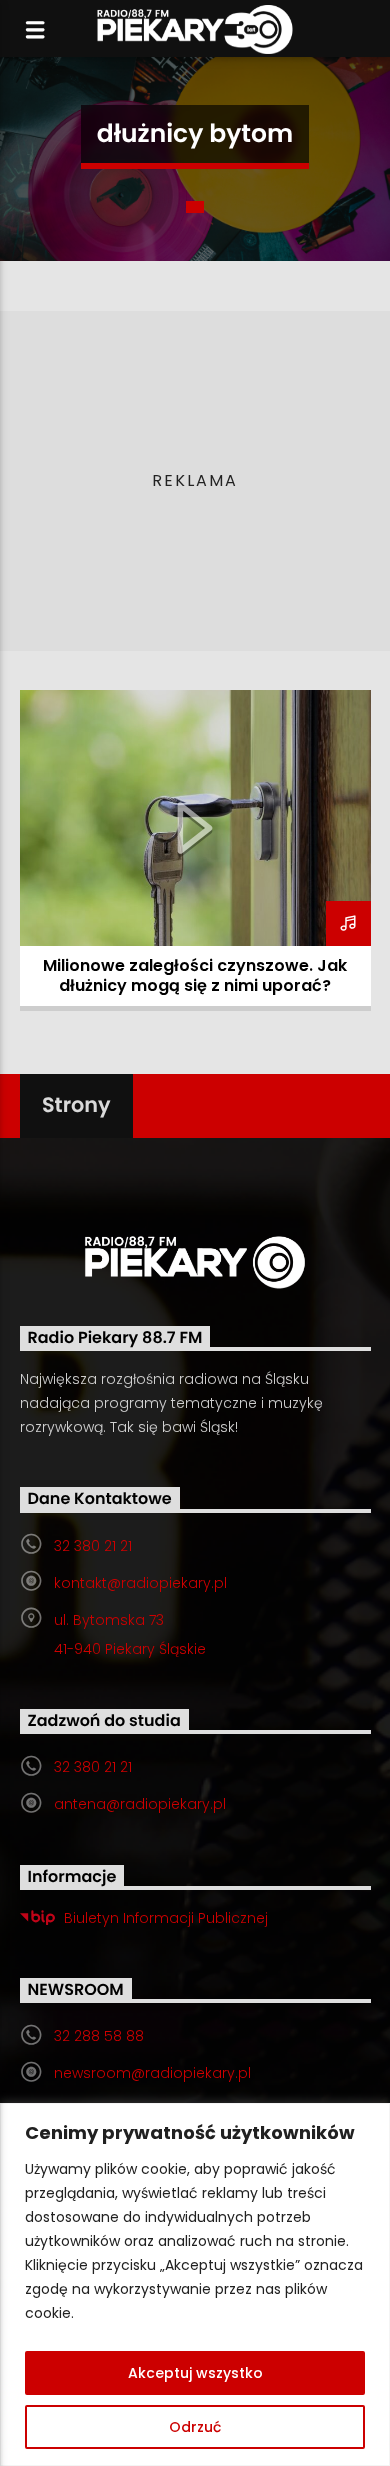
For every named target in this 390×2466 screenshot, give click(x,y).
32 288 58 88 (99, 2036)
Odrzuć (195, 2427)
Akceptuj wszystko (195, 2373)
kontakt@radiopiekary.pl (140, 1583)
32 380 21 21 (93, 1546)
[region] (195, 2284)
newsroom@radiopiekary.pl (152, 2073)
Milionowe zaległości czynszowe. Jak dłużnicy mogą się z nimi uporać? (195, 975)
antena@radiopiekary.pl (140, 1804)
